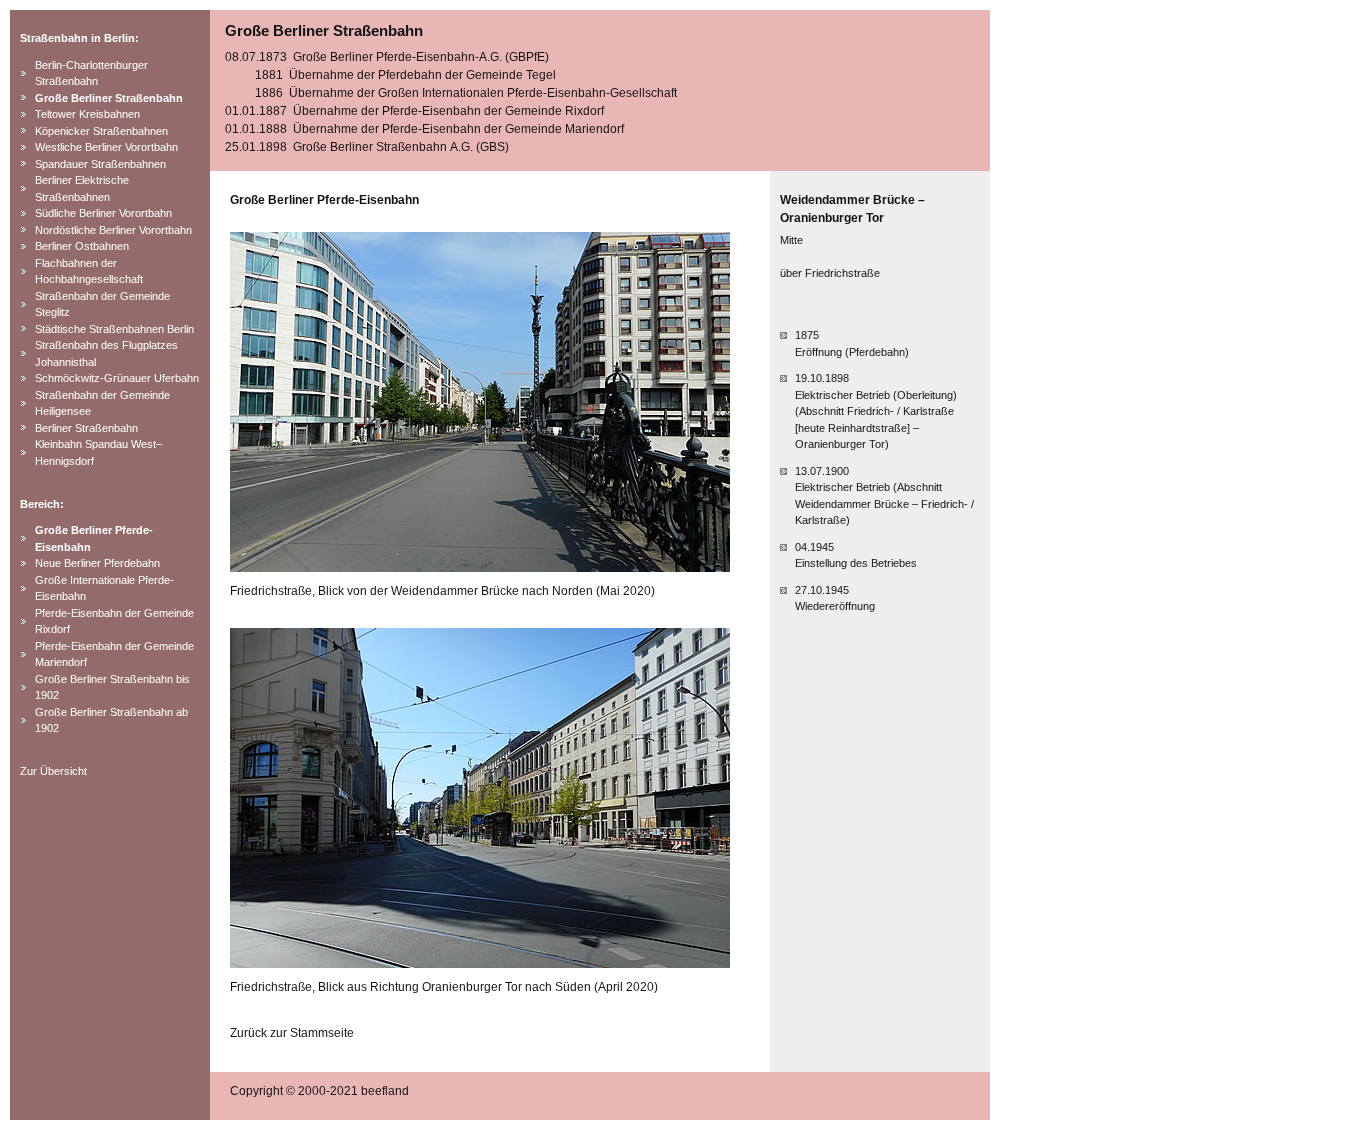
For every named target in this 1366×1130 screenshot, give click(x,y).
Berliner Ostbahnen (82, 246)
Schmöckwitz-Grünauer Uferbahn (117, 378)
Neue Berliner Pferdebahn (97, 563)
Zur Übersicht (53, 771)
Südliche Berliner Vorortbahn (103, 213)
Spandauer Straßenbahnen (100, 164)
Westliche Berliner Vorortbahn (106, 147)
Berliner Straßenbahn (86, 428)
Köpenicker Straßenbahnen (101, 131)
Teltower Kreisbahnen (87, 114)
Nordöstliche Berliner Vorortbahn (113, 230)
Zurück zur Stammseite (292, 1033)
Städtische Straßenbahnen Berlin (114, 329)
